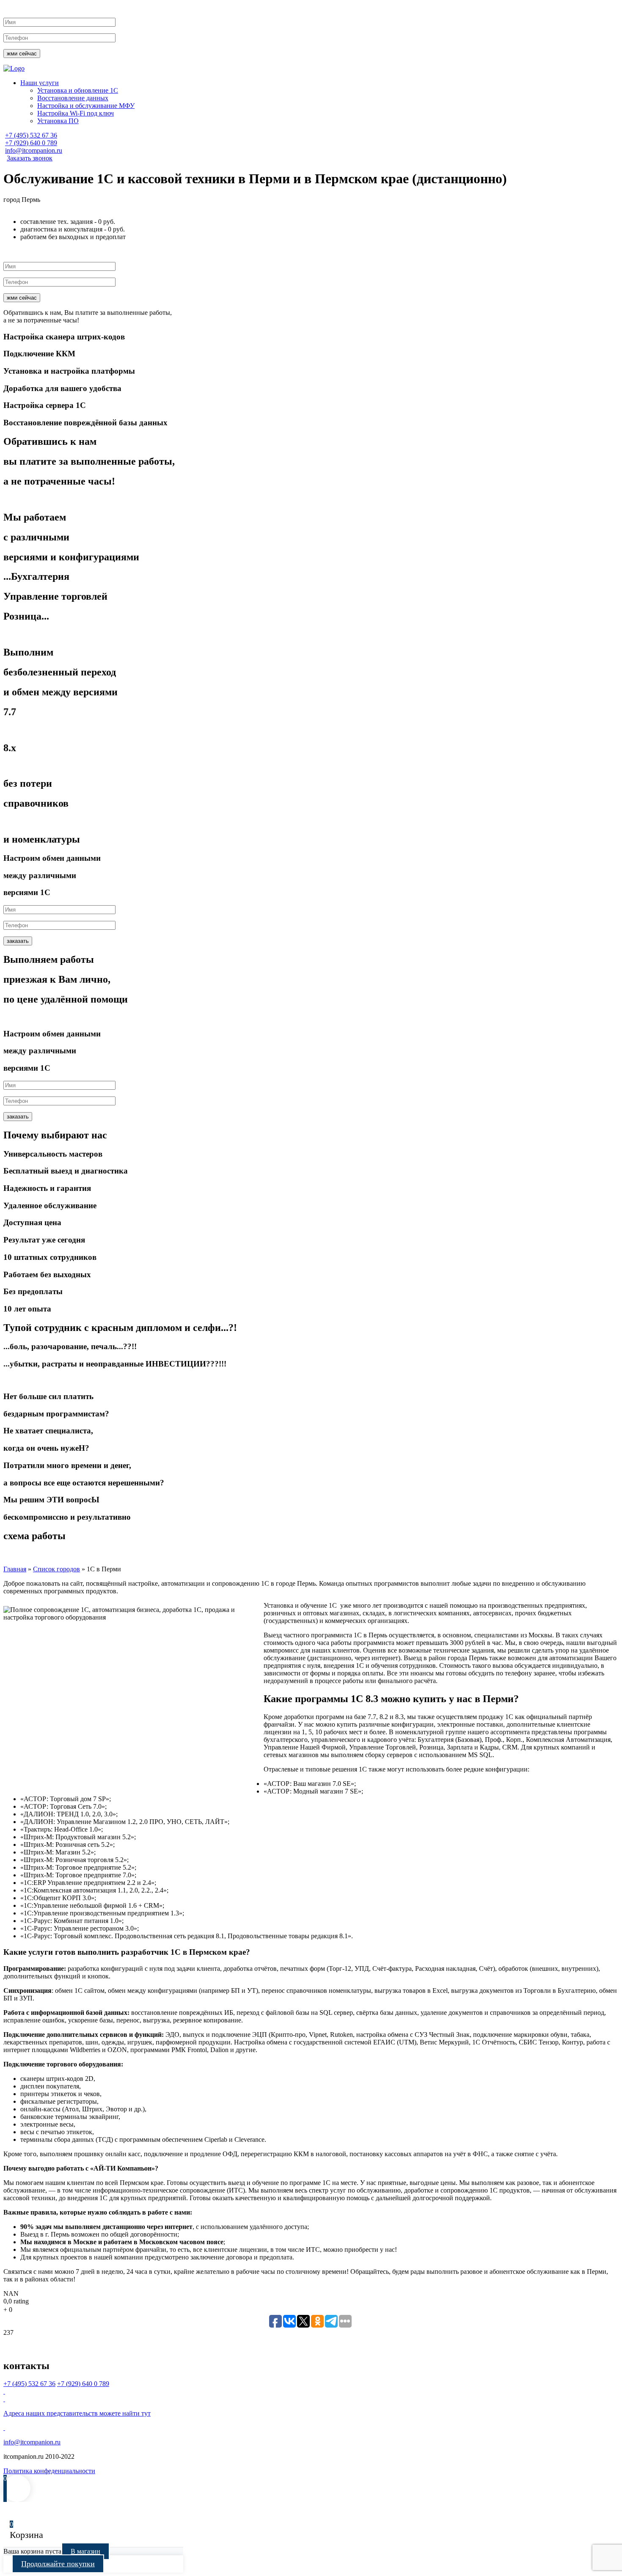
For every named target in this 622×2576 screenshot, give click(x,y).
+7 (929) (31, 143)
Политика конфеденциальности (49, 2471)
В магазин (85, 2551)
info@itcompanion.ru (34, 150)
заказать (18, 941)
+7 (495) (31, 135)
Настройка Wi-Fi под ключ (76, 113)
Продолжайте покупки (58, 2564)
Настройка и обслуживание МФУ (86, 106)
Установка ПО (58, 121)
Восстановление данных (73, 98)
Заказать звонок (30, 158)
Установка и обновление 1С (78, 90)
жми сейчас (22, 54)
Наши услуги (40, 83)
